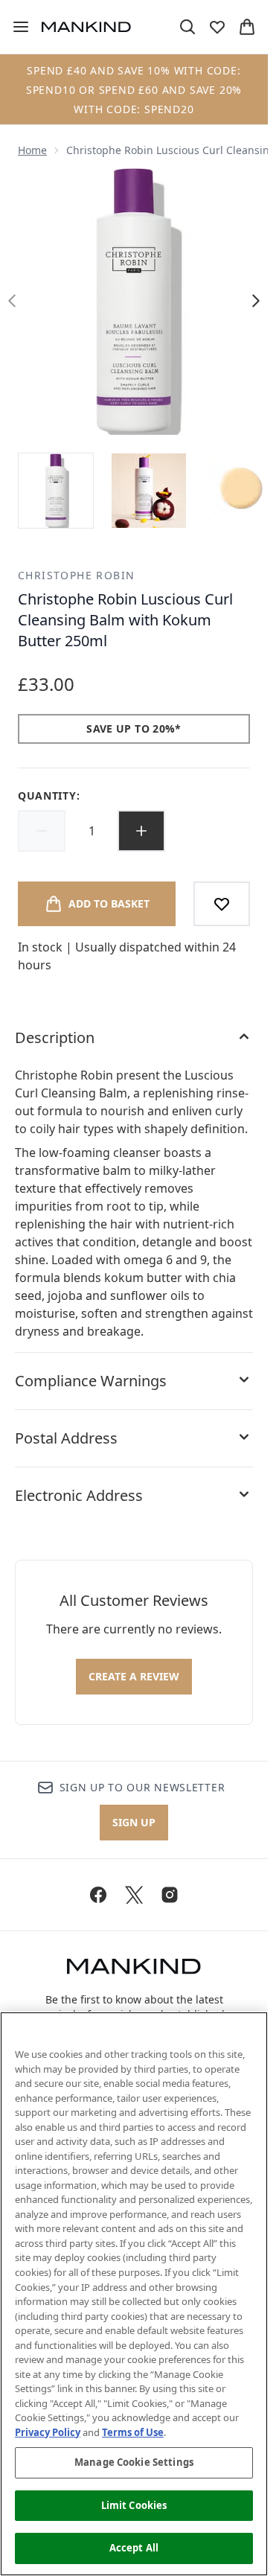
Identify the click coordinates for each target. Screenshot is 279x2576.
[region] (134, 2294)
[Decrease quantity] (42, 831)
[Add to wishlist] (222, 904)
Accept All (134, 2548)
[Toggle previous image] (12, 301)
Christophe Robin (76, 575)
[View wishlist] (217, 27)
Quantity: (49, 796)
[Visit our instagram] (170, 1895)
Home (32, 150)
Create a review (134, 1676)
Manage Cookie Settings (134, 2462)
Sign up (134, 1822)
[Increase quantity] (141, 831)
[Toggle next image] (256, 301)
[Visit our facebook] (98, 1895)
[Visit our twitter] (134, 1895)
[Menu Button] (15, 27)
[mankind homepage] (86, 27)
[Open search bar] (187, 27)
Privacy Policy (48, 2432)
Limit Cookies (134, 2505)
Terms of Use (133, 2432)
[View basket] (247, 27)
